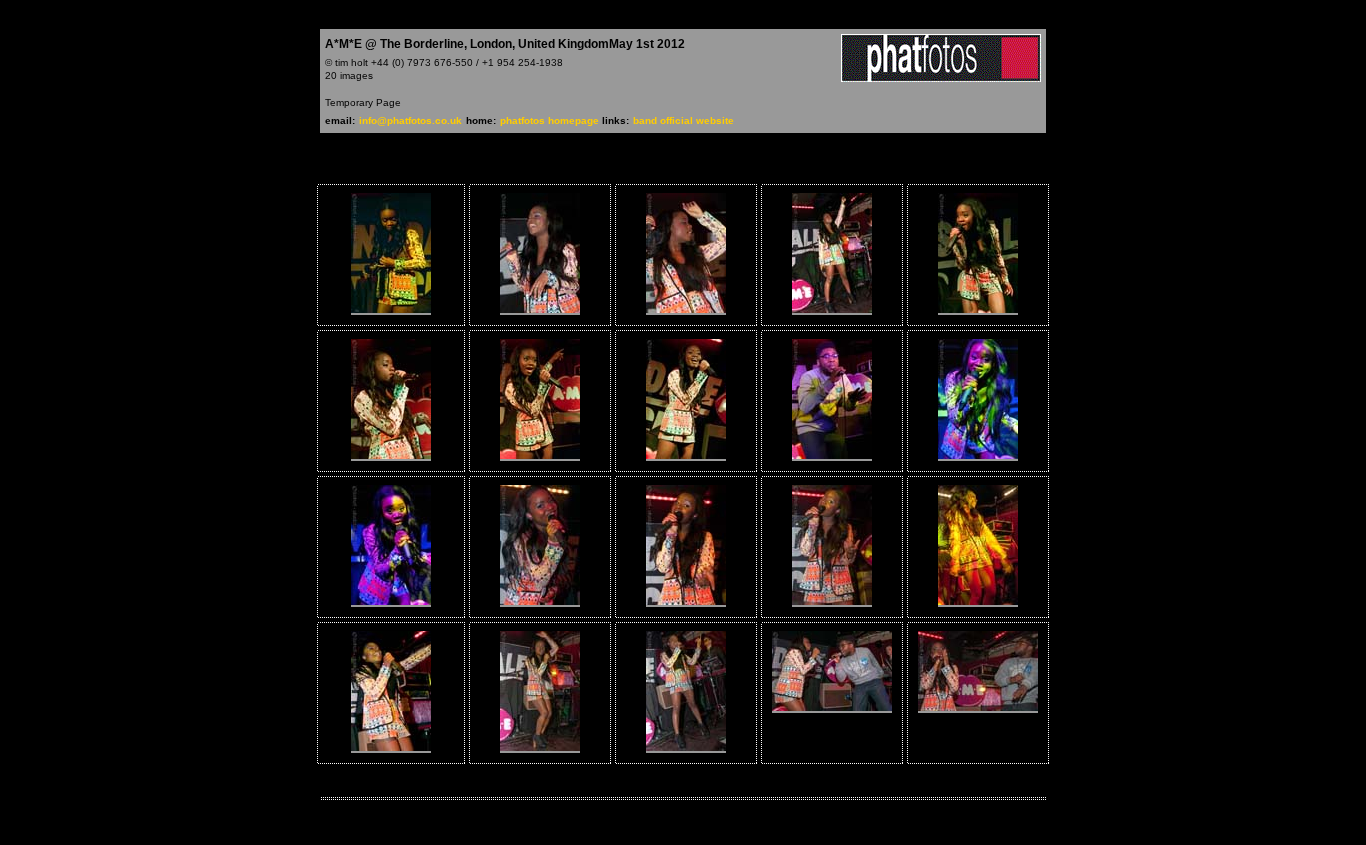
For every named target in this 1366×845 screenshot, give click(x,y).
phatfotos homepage (551, 120)
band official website (683, 120)
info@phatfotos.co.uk (410, 120)
